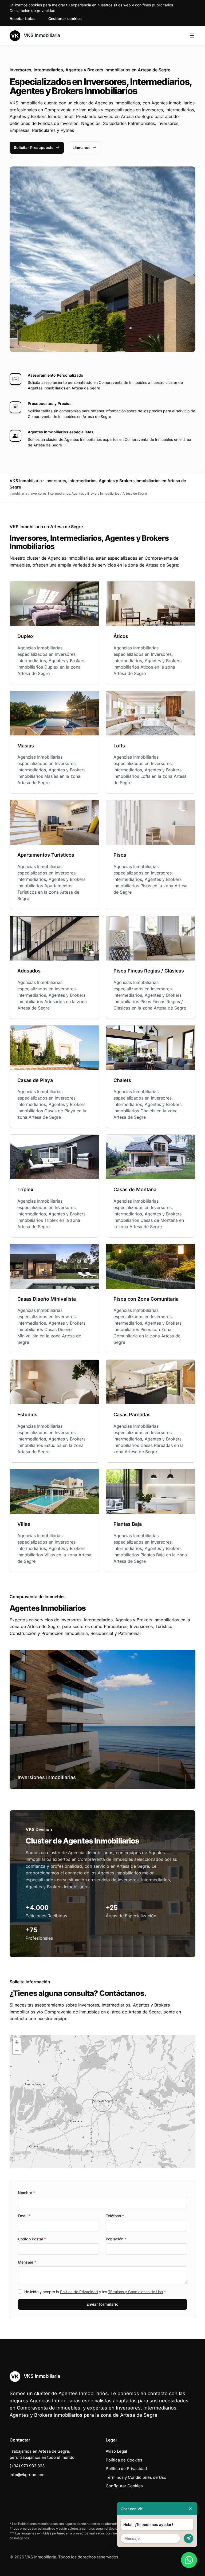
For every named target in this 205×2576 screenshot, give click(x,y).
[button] (102, 2102)
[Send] (189, 2538)
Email (24, 2216)
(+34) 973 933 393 (27, 2466)
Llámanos (82, 147)
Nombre (26, 2193)
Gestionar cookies (65, 19)
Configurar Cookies (124, 2486)
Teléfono (115, 2216)
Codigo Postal (32, 2239)
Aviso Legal (116, 2451)
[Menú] (192, 36)
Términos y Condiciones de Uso (135, 2292)
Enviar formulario (102, 2304)
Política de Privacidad (79, 2292)
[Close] (190, 2509)
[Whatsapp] (189, 2560)
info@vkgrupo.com (28, 2475)
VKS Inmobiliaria (41, 35)
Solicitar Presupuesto (34, 147)
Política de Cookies (124, 2460)
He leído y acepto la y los (95, 2292)
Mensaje (27, 2262)
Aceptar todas (23, 19)
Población (116, 2239)
